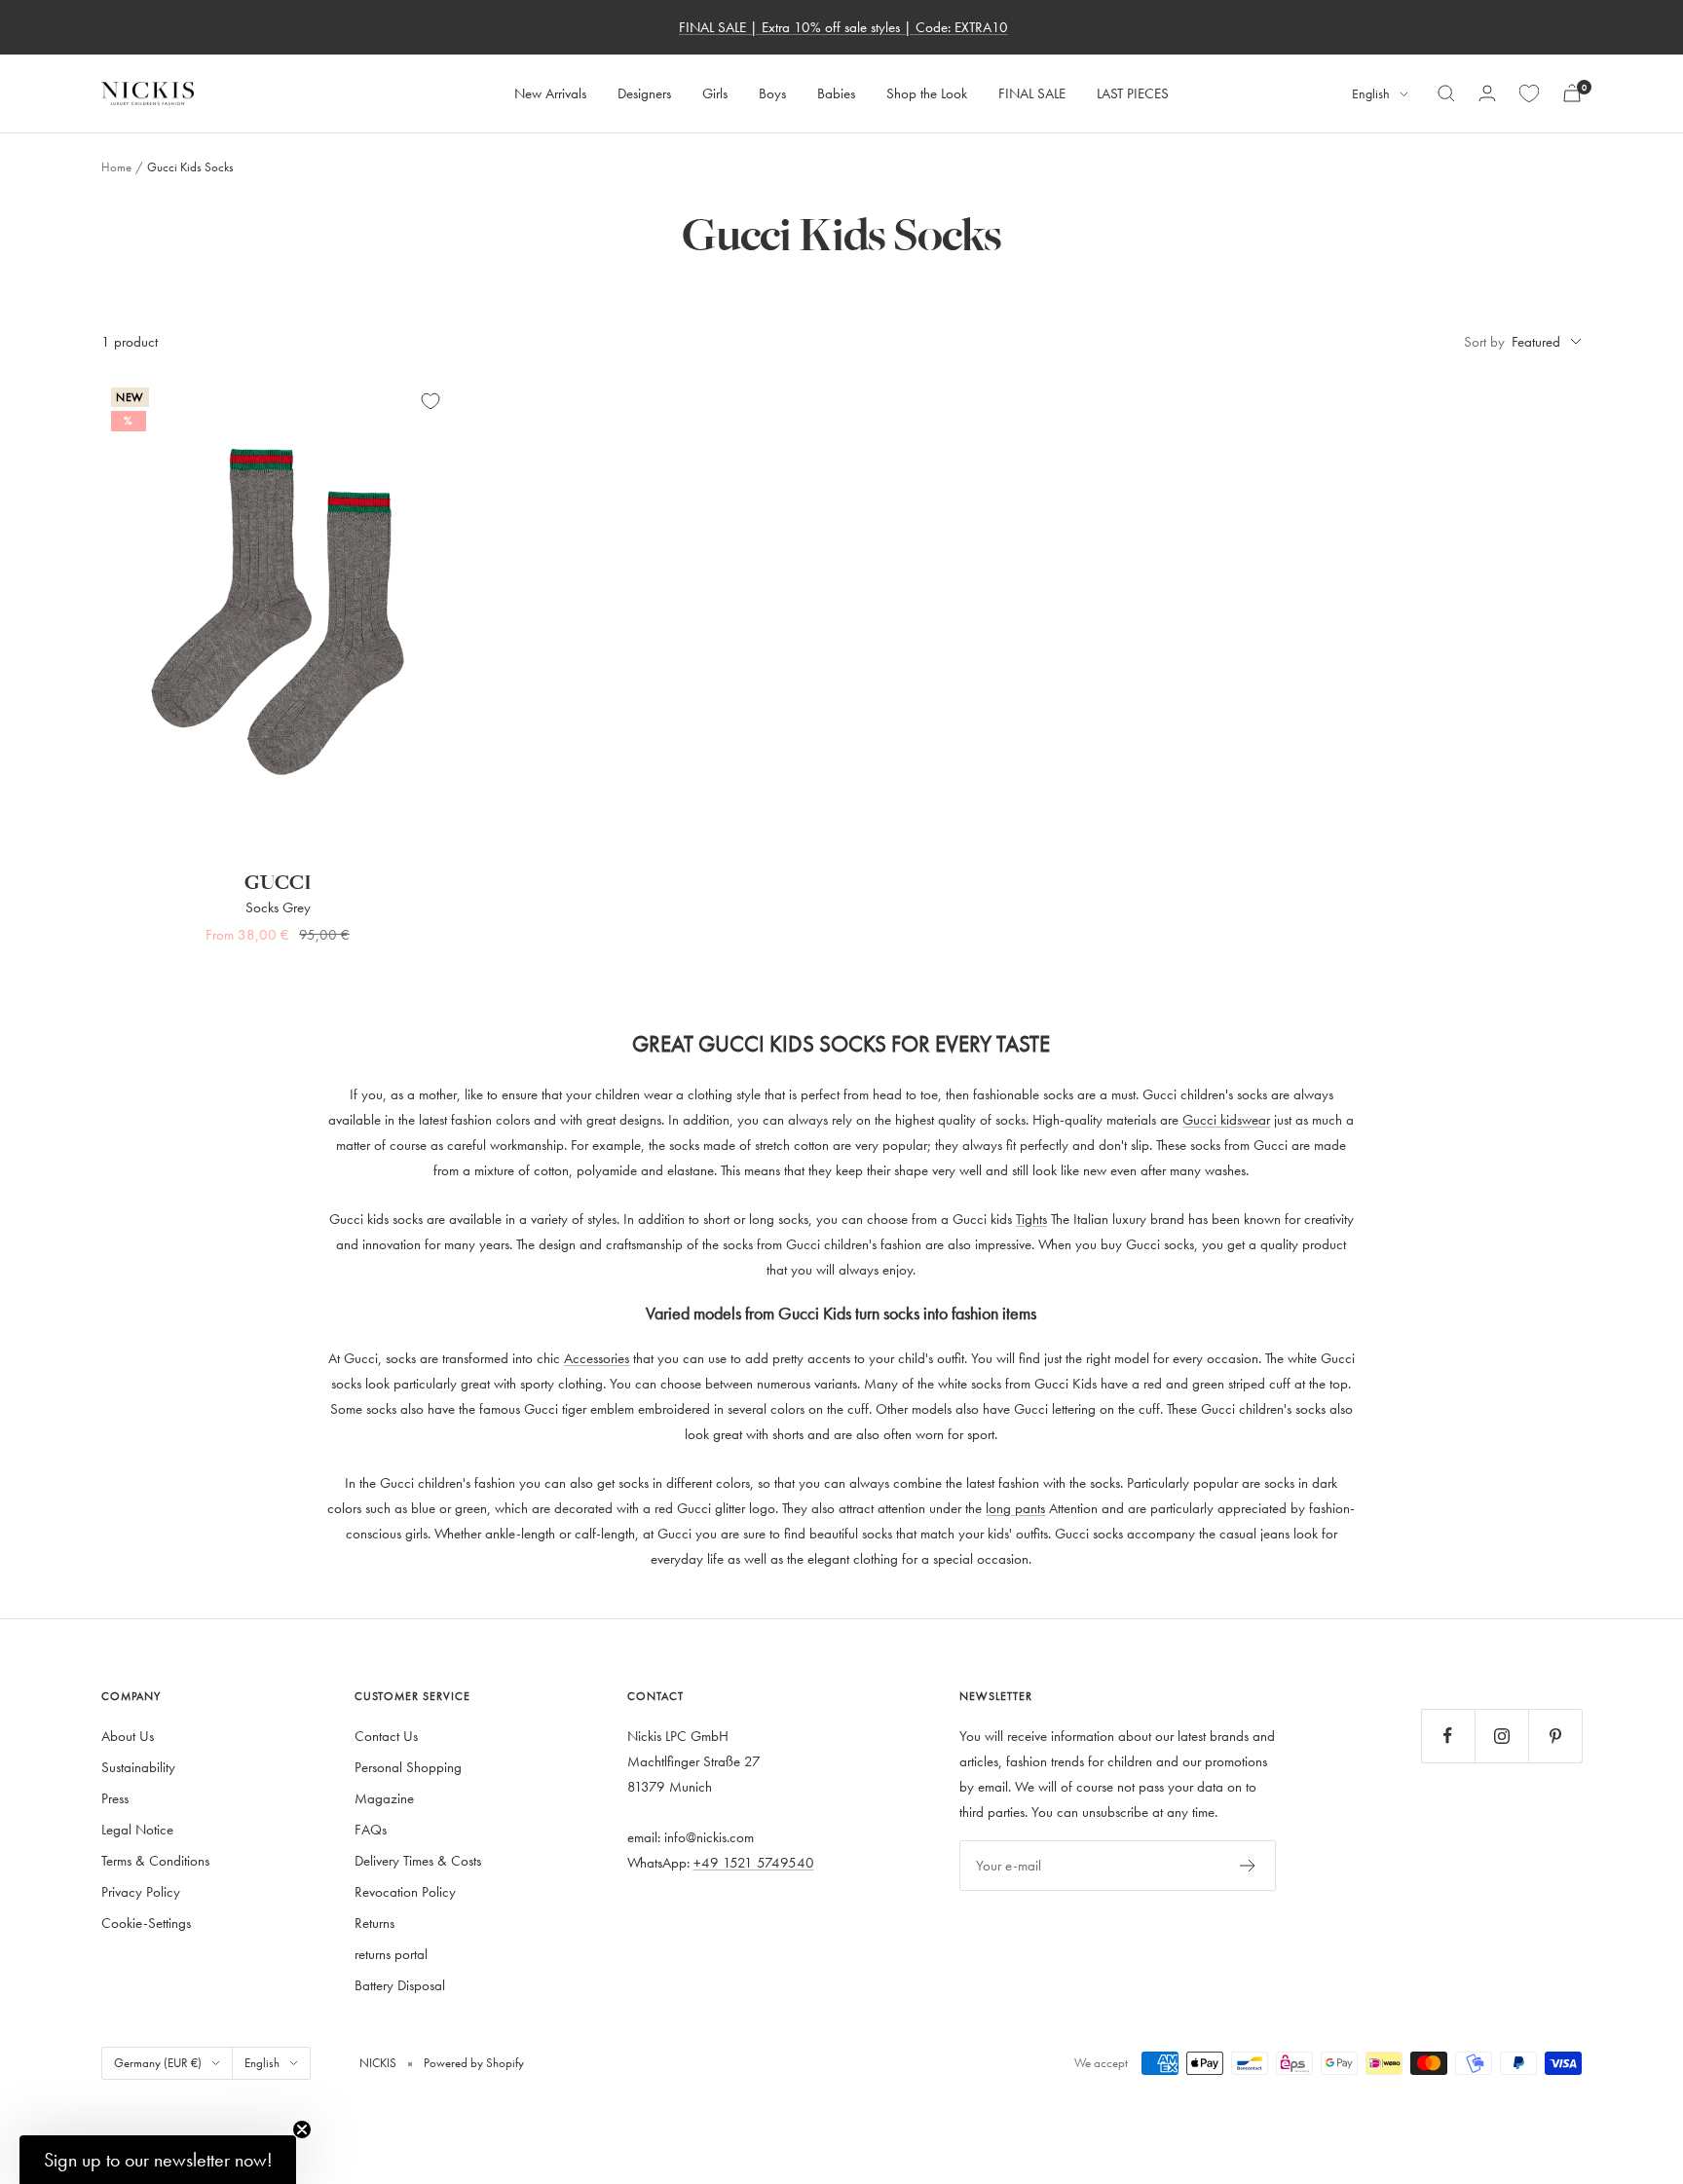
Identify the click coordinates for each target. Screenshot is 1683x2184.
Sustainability (138, 1767)
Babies (836, 93)
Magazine (384, 1798)
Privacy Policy (141, 1891)
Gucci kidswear (1226, 1119)
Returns (374, 1923)
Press (115, 1798)
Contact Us (386, 1736)
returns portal (391, 1954)
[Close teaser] (302, 2129)
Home (116, 167)
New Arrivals (550, 93)
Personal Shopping (408, 1767)
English (1371, 94)
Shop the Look (927, 93)
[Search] (1446, 93)
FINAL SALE (1032, 93)
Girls (715, 93)
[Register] (1248, 1866)
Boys (772, 93)
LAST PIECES (1133, 93)
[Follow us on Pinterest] (1555, 1736)
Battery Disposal (400, 1985)
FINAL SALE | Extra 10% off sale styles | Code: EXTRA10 (843, 27)
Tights (1031, 1219)
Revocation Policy (405, 1891)
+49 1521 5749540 (754, 1862)
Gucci (278, 883)
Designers (644, 93)
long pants (1015, 1508)
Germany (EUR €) (158, 2062)
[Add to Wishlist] (430, 401)
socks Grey (278, 907)
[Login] (1487, 93)
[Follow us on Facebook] (1448, 1736)
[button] (158, 2160)
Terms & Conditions (155, 1860)
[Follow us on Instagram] (1501, 1736)
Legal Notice (137, 1829)
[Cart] (1572, 93)
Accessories (597, 1358)
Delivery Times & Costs (418, 1860)
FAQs (371, 1829)
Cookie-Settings (146, 1923)
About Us (128, 1736)
